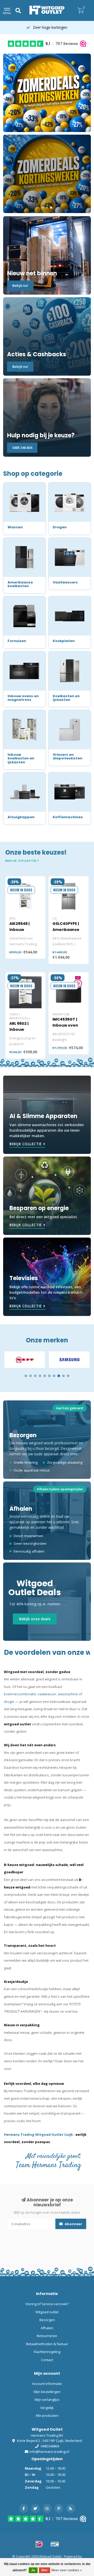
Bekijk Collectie (26, 1144)
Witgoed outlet (47, 2312)
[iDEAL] (39, 2544)
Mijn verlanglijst (47, 2400)
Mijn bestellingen (47, 2392)
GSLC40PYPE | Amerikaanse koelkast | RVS (66, 930)
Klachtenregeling (47, 2352)
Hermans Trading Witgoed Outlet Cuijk (39, 2134)
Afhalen (47, 2328)
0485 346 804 (22, 448)
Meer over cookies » (67, 2570)
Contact (47, 2360)
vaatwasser (47, 1694)
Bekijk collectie (21, 861)
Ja (33, 2570)
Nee (45, 2570)
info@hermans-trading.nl (49, 2452)
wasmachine (68, 1694)
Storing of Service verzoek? (47, 2304)
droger (9, 1702)
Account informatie (47, 2384)
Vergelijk (47, 2408)
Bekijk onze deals (35, 1619)
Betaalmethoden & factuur (47, 2344)
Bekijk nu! (20, 285)
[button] (26, 1376)
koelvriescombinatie (20, 1694)
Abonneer (73, 2224)
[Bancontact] (55, 2544)
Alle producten (47, 2415)
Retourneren (47, 2336)
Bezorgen (47, 2320)
